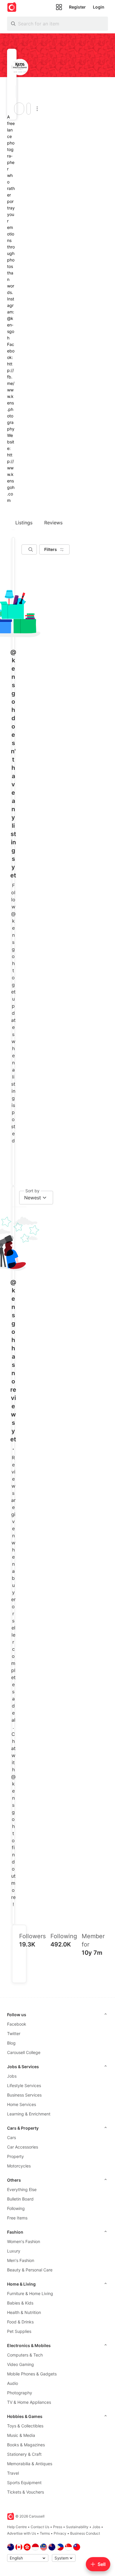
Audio (13, 2383)
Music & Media (21, 2435)
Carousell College (24, 2052)
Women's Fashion (24, 2241)
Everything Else (22, 2189)
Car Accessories (23, 2147)
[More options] (37, 109)
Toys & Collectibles (25, 2426)
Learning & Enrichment (29, 2114)
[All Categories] (59, 7)
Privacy (60, 2533)
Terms (45, 2533)
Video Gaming (20, 2364)
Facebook (17, 2024)
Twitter (14, 2033)
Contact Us (40, 2527)
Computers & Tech (25, 2355)
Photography (20, 2393)
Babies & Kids (20, 2303)
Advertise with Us (22, 2533)
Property (15, 2156)
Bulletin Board (20, 2199)
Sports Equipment (24, 2483)
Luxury (14, 2251)
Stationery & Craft (24, 2454)
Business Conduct (85, 2533)
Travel (13, 2473)
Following (16, 2208)
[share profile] (29, 109)
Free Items (17, 2218)
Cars (11, 2137)
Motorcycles (19, 2166)
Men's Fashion (21, 2260)
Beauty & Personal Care (30, 2270)
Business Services (24, 2095)
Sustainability (77, 2527)
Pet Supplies (19, 2331)
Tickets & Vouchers (26, 2492)
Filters (51, 549)
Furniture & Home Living (30, 2293)
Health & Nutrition (24, 2312)
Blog (11, 2043)
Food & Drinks (20, 2322)
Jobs (12, 2076)
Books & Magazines (26, 2445)
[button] (14, 92)
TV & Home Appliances (29, 2402)
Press (58, 2527)
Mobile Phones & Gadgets (32, 2374)
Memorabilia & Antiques (30, 2464)
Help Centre (17, 2527)
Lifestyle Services (24, 2085)
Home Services (22, 2104)
